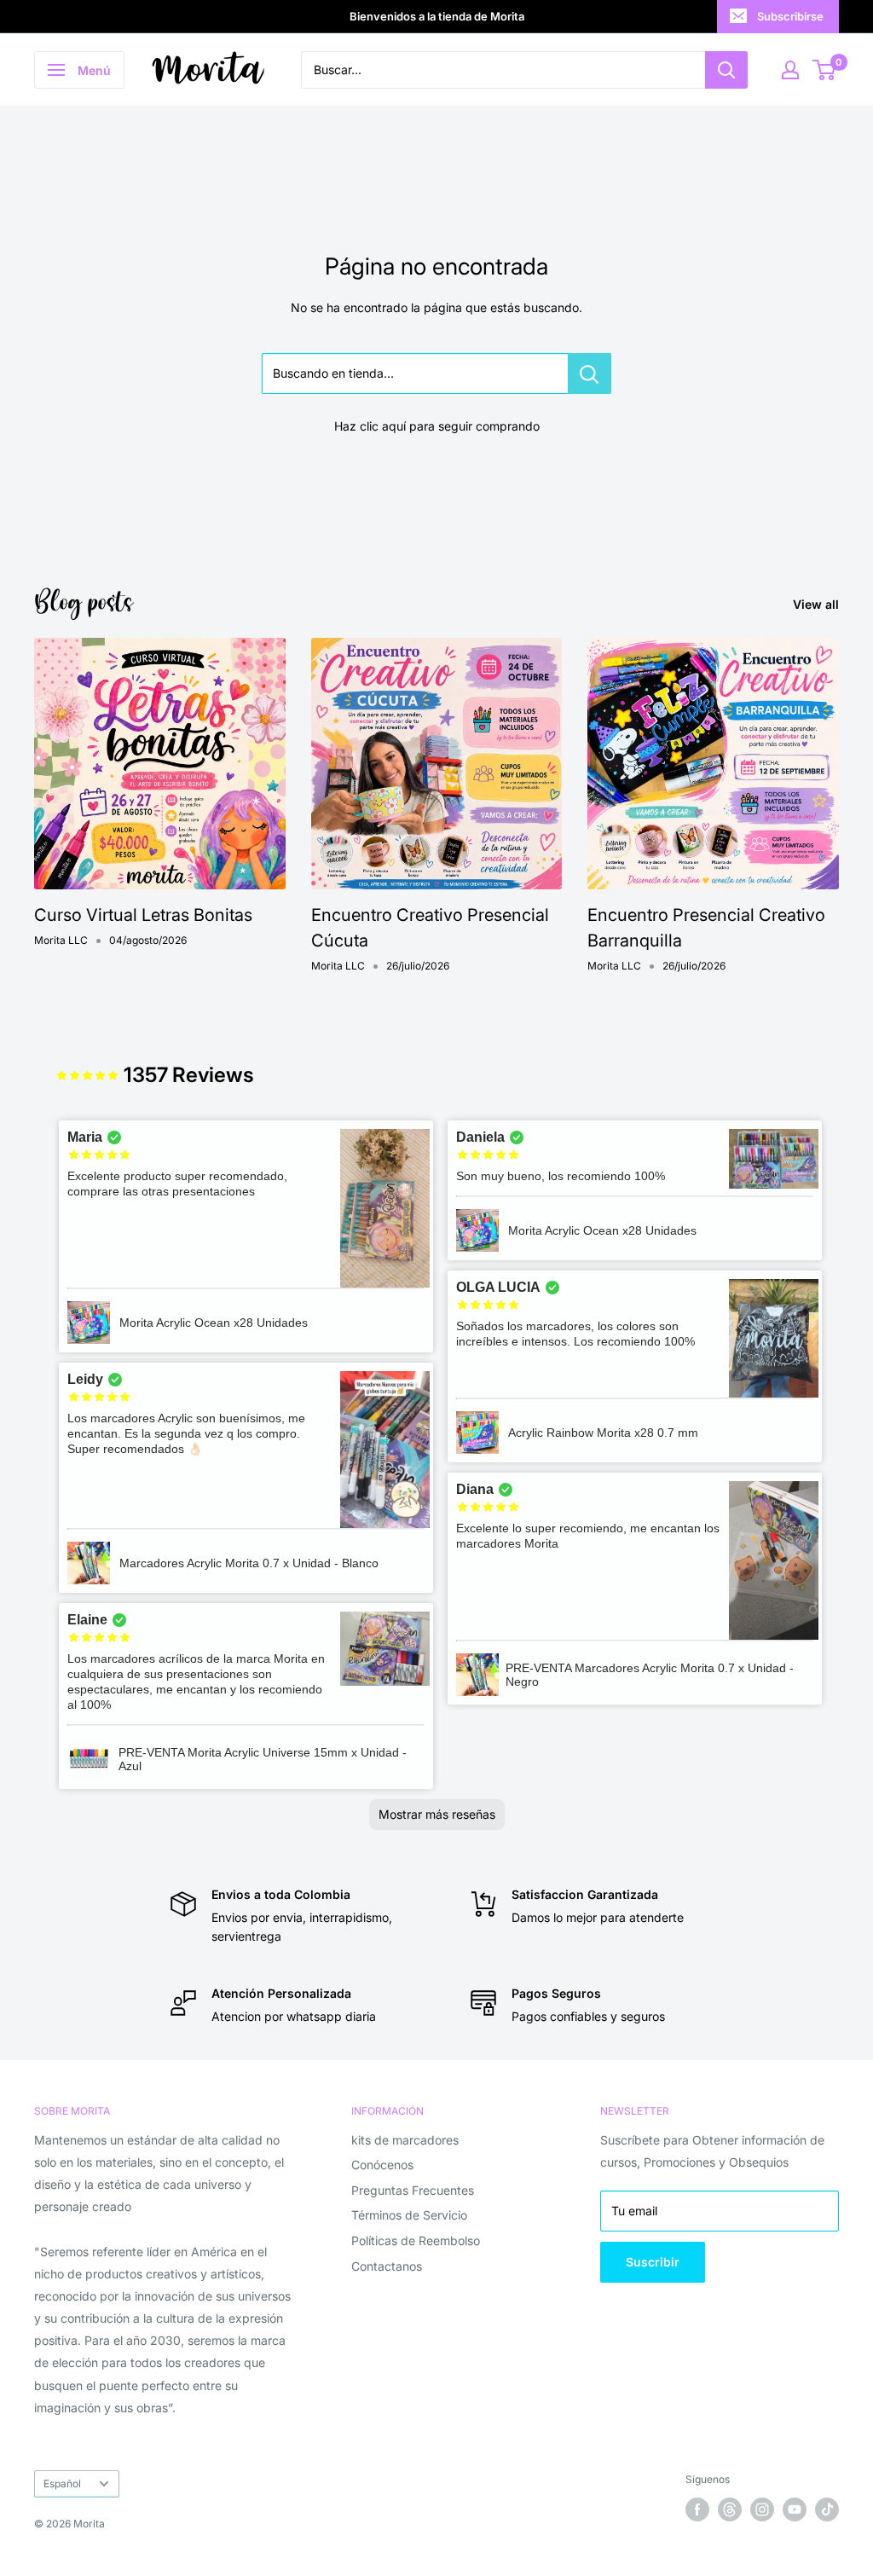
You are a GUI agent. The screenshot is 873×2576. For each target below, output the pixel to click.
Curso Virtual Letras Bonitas (143, 915)
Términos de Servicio (409, 2215)
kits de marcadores (405, 2140)
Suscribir (653, 2262)
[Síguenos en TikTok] (827, 2509)
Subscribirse (790, 16)
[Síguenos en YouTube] (795, 2509)
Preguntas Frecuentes (413, 2190)
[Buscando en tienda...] (590, 373)
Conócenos (382, 2165)
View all (818, 604)
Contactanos (387, 2266)
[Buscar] (726, 70)
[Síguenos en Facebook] (697, 2509)
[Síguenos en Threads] (730, 2509)
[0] (825, 70)
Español (62, 2483)
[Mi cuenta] (790, 70)
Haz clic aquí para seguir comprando (437, 426)
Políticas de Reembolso (416, 2240)
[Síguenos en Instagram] (762, 2509)
